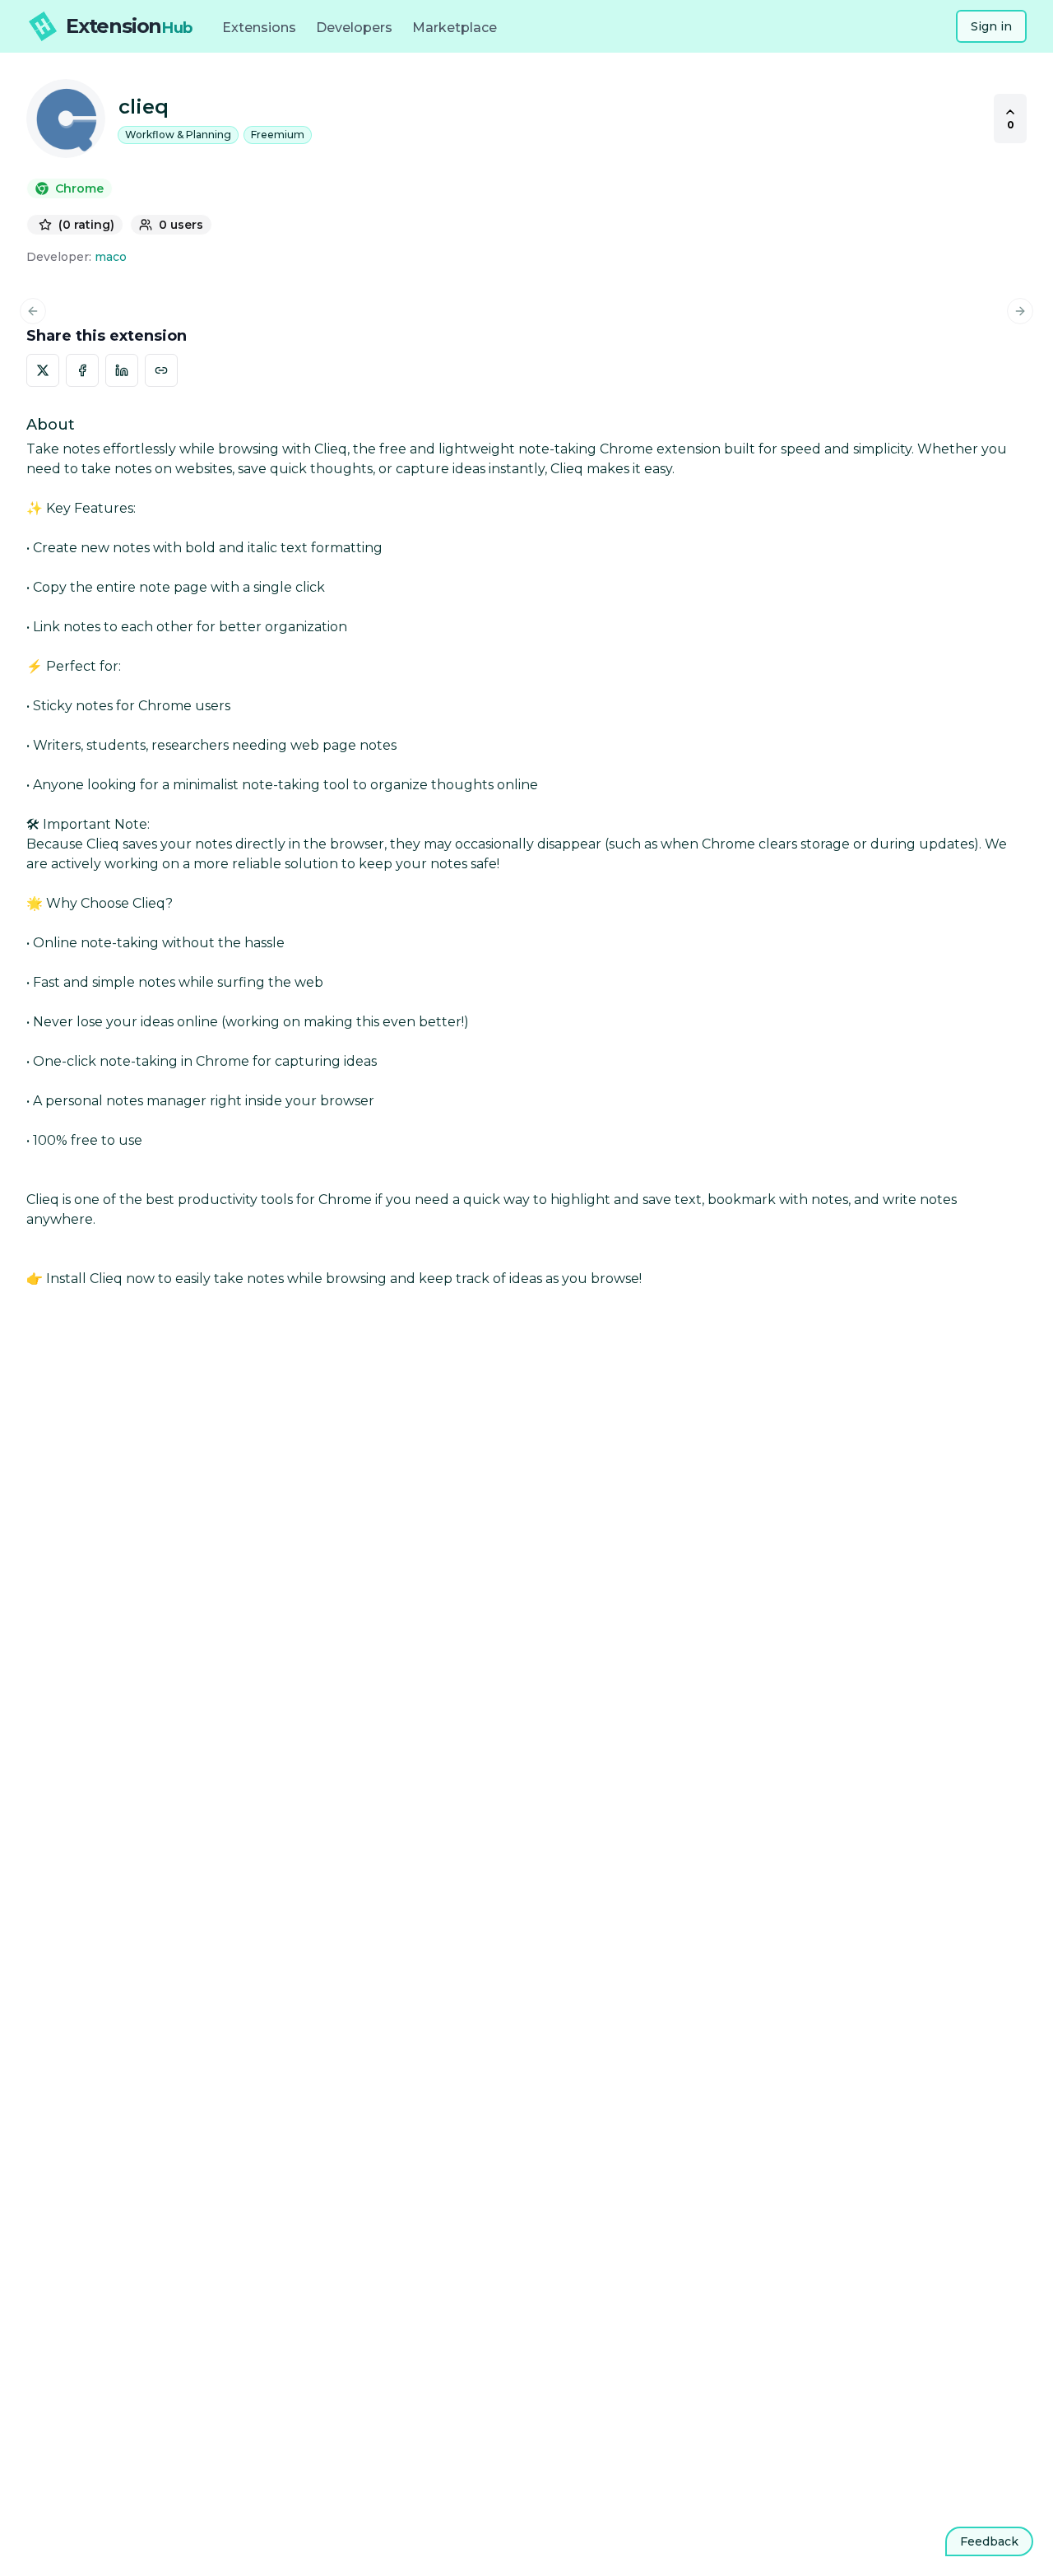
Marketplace (455, 28)
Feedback (989, 2541)
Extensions (259, 28)
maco (111, 257)
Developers (354, 28)
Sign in (991, 26)
